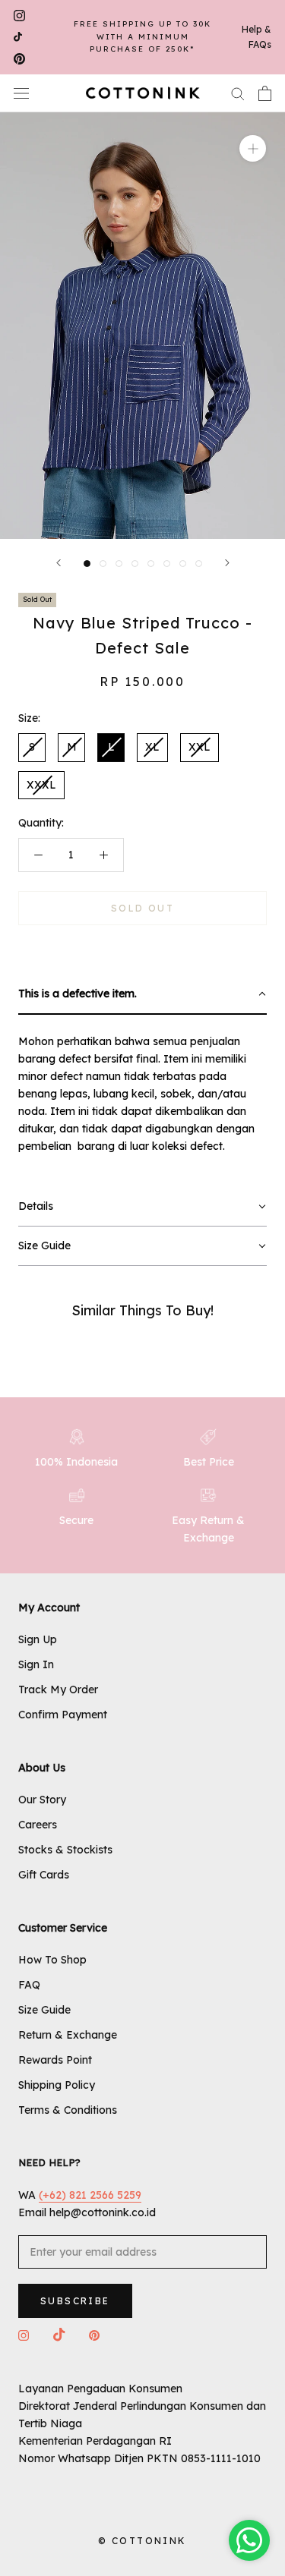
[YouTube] (18, 38)
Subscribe (75, 2301)
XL (152, 747)
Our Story (42, 1800)
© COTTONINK (142, 2541)
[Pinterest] (19, 59)
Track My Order (58, 1690)
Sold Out (142, 908)
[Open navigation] (21, 93)
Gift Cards (44, 1875)
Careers (38, 1825)
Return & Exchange (68, 2035)
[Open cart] (265, 93)
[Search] (238, 93)
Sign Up (38, 1639)
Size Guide (44, 2010)
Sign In (36, 1664)
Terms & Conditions (68, 2110)
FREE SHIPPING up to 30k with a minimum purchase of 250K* (142, 36)
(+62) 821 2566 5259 (90, 2195)
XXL (199, 747)
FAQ (29, 1985)
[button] (142, 995)
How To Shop (52, 1960)
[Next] (227, 563)
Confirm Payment (63, 1715)
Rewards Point (55, 2060)
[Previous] (59, 563)
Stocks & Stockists (65, 1850)
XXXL (41, 785)
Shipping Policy (57, 2085)
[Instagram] (19, 16)
